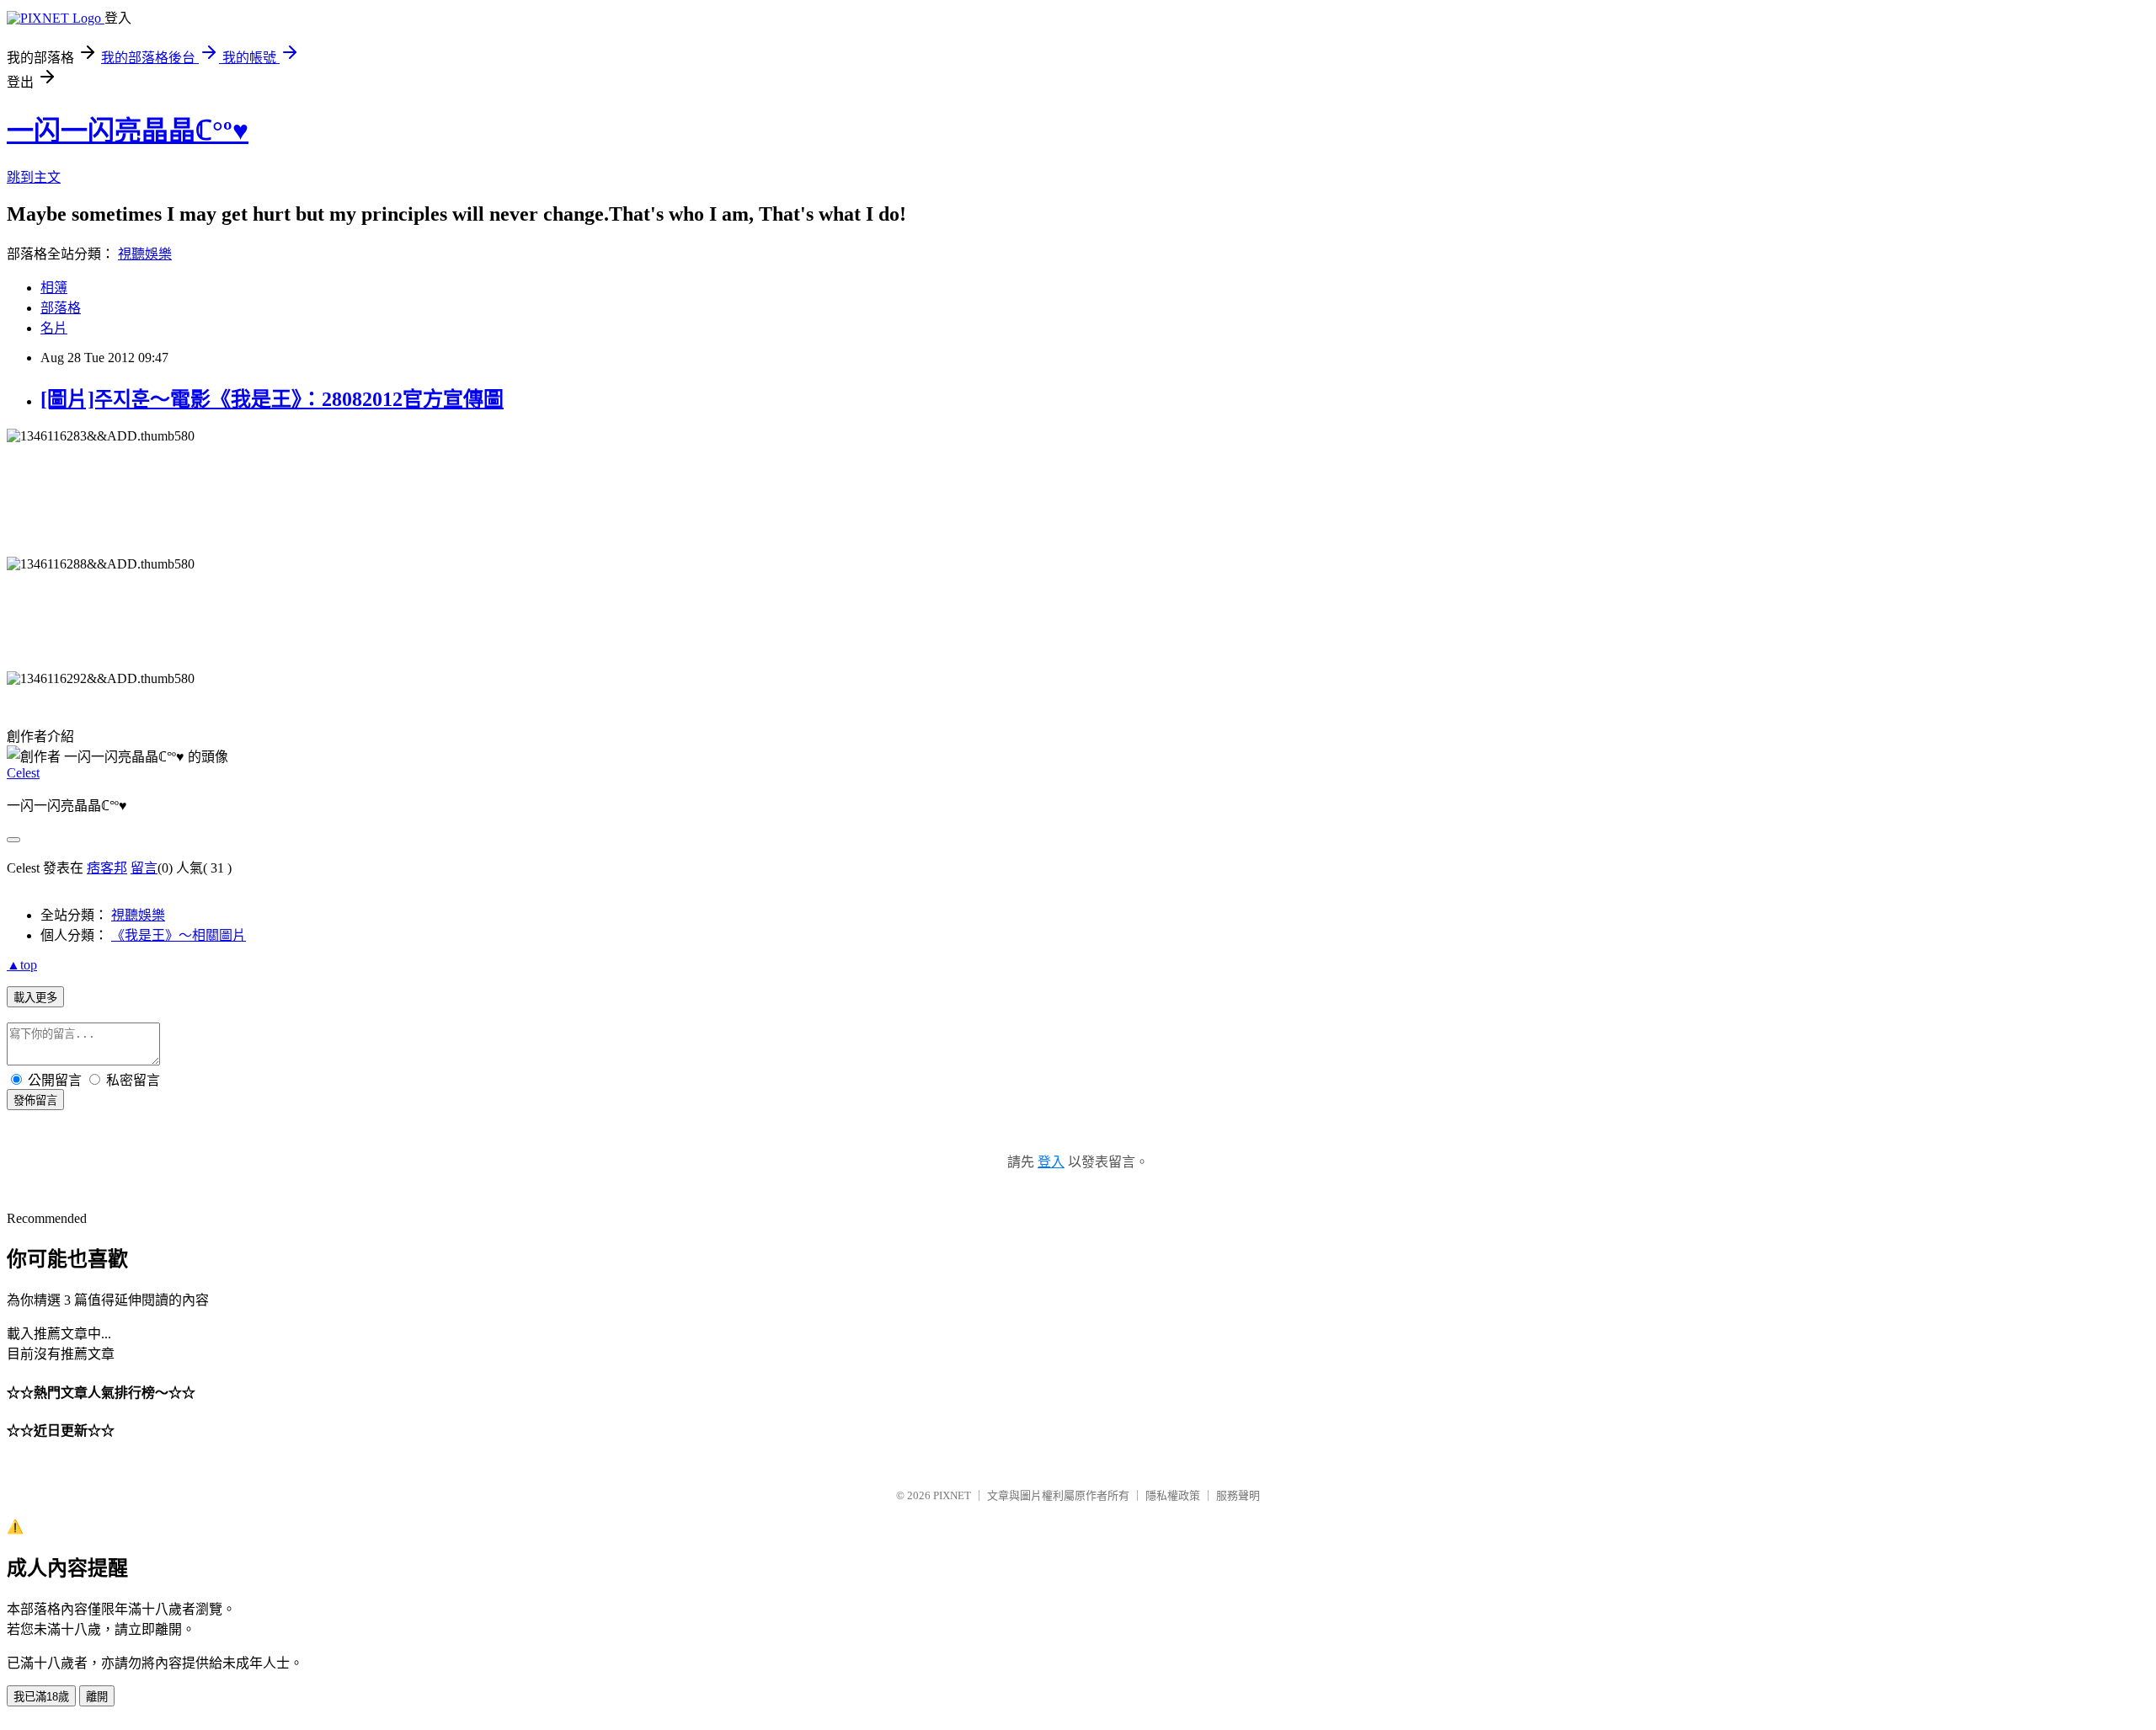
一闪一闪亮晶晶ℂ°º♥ (128, 131)
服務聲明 (1238, 1495)
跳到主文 (34, 177)
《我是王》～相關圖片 (179, 935)
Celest (23, 773)
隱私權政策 (1173, 1495)
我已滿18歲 (41, 1697)
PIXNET (952, 1495)
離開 (97, 1697)
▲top (22, 965)
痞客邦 (107, 868)
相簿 (54, 288)
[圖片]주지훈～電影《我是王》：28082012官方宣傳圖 (272, 399)
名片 (54, 328)
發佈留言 (35, 1100)
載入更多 (35, 998)
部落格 (61, 308)
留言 (144, 868)
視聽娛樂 (145, 254)
